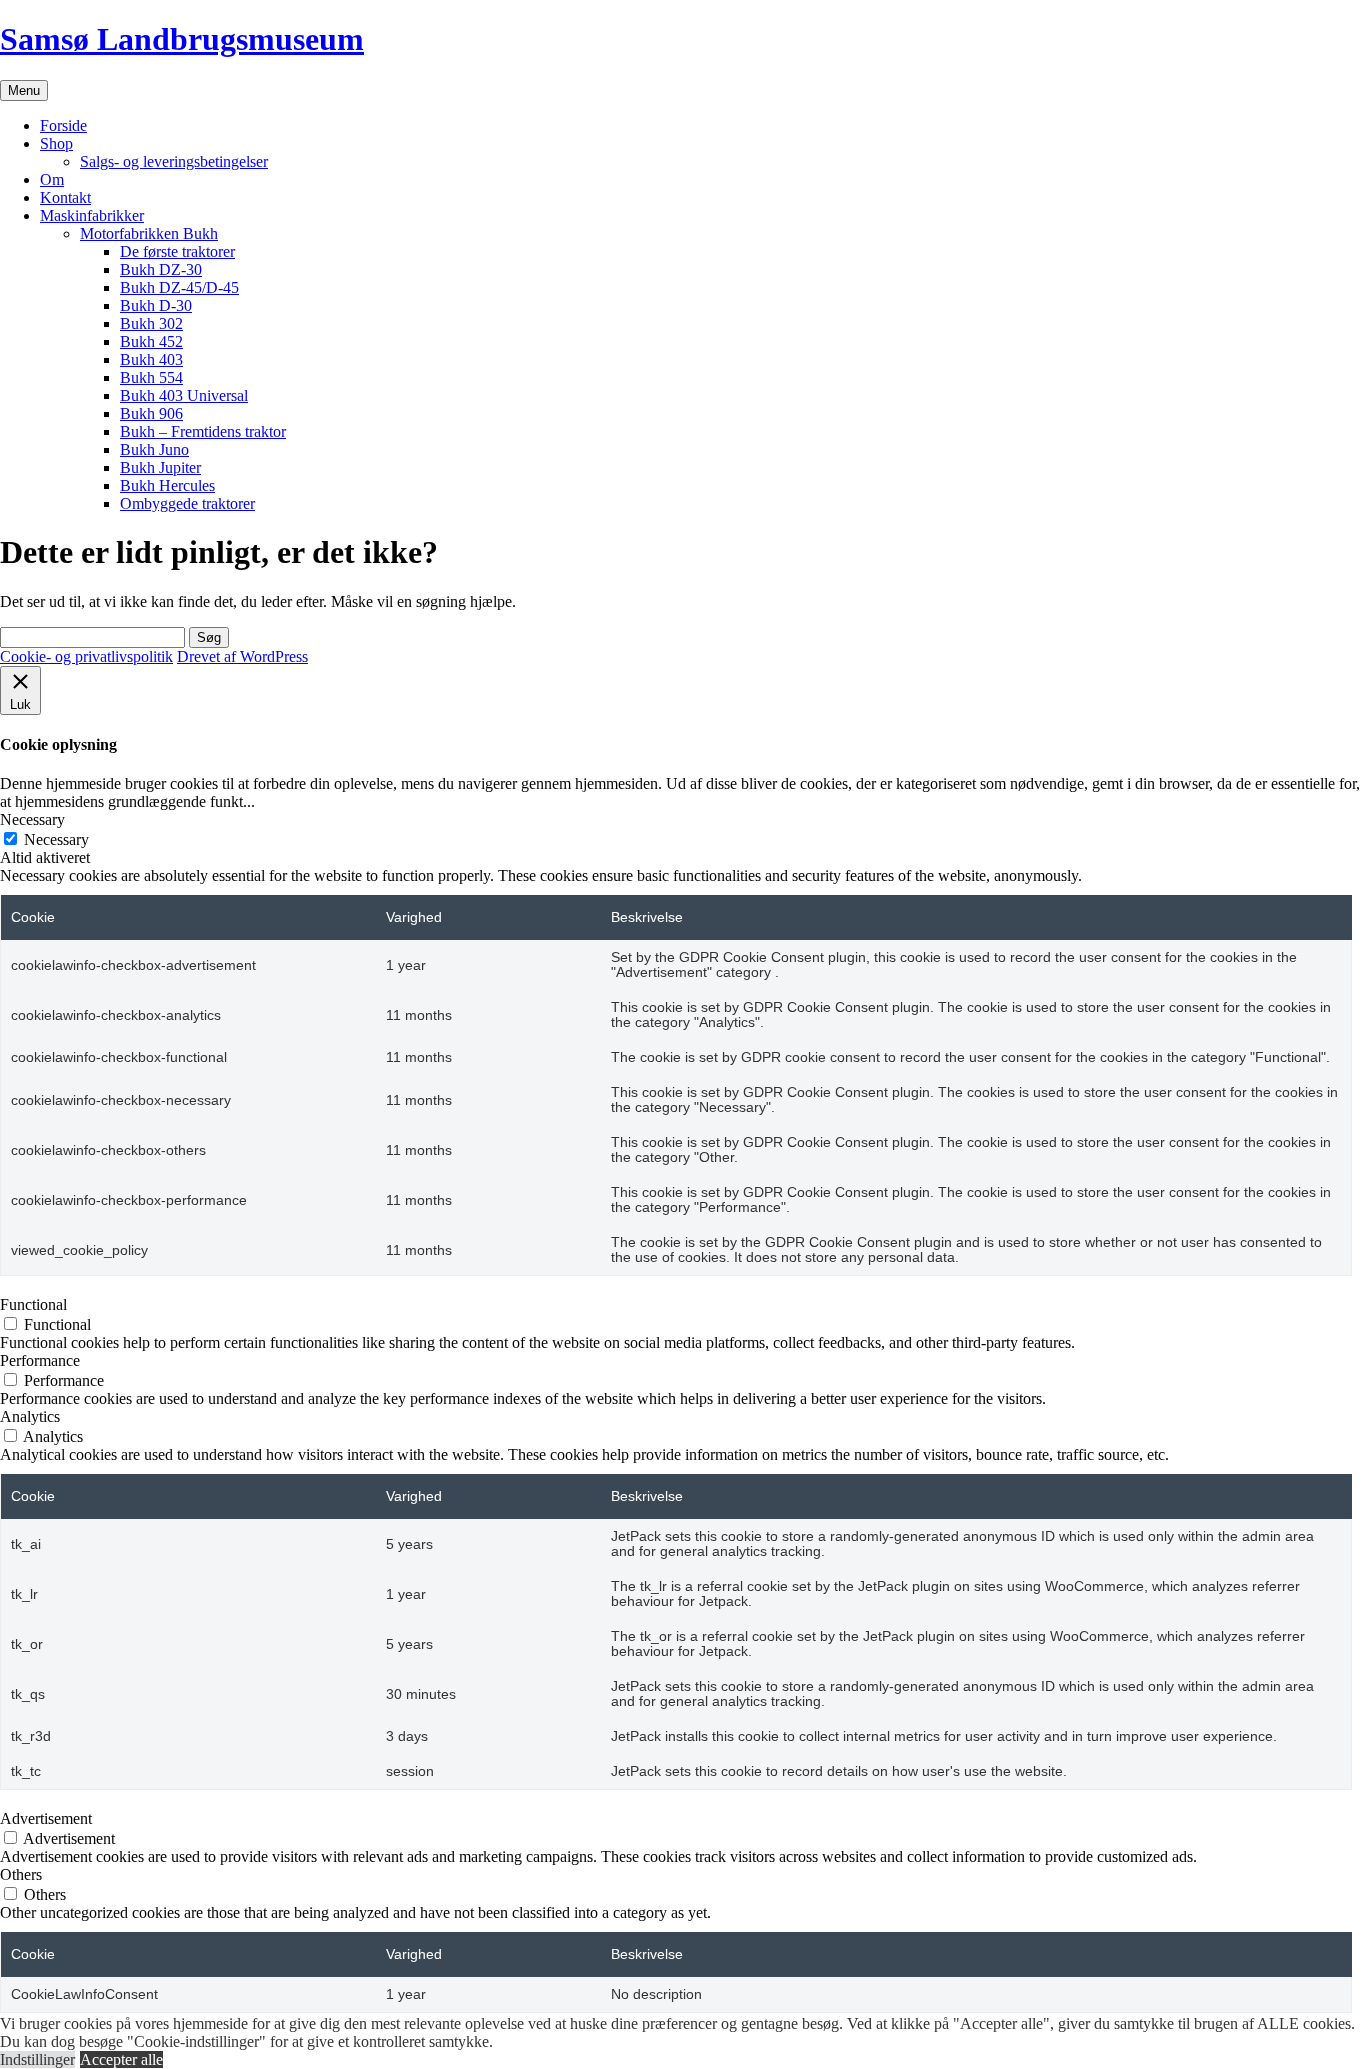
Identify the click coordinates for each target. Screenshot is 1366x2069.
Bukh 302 (151, 323)
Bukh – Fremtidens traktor (203, 431)
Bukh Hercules (167, 485)
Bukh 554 (151, 377)
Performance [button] (40, 1360)
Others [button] (21, 1874)
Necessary (56, 839)
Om (52, 179)
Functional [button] (33, 1304)
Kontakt (65, 197)
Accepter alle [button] (121, 2059)
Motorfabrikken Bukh (149, 233)
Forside (63, 125)
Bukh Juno (154, 449)
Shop (56, 143)
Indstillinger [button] (37, 2059)
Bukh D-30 (156, 305)
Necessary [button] (32, 819)
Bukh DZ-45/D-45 (179, 287)
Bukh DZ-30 (161, 269)
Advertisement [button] (46, 1818)
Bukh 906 (151, 413)
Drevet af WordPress (242, 656)
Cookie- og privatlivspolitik (86, 656)
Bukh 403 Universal (184, 395)
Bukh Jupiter (160, 467)
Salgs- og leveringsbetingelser (174, 161)
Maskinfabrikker (92, 215)
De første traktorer (177, 251)
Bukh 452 (151, 341)
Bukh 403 (151, 359)
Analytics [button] (30, 1416)
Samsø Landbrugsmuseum (182, 39)
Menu (24, 90)
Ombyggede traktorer (187, 503)
